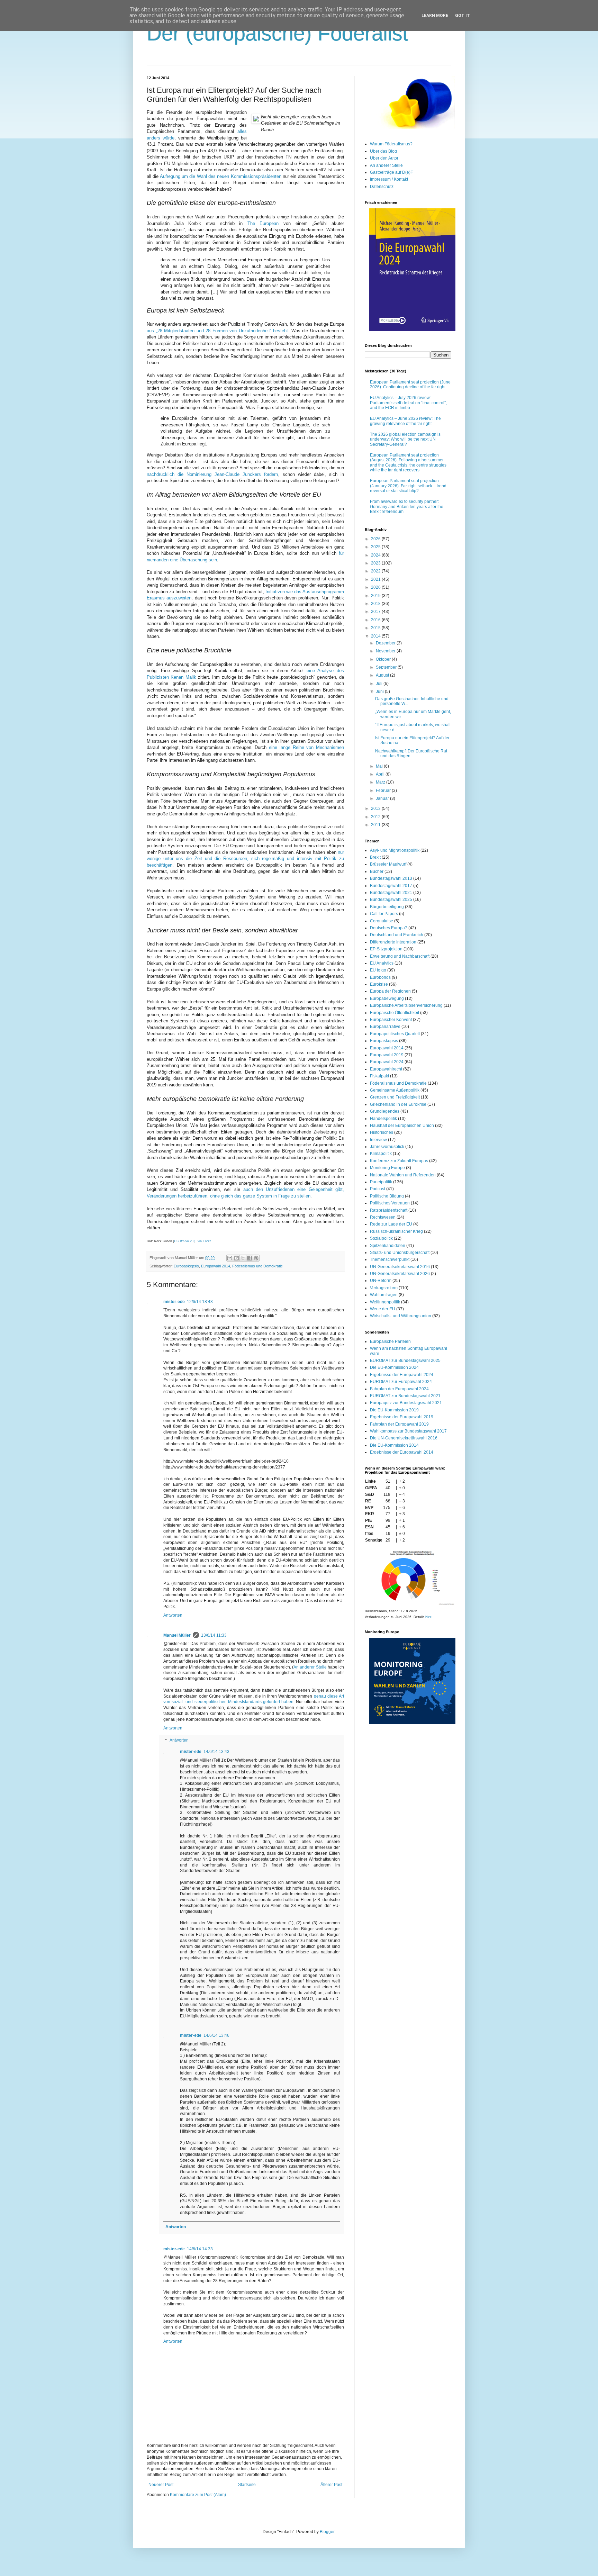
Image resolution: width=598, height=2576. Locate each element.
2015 (376, 628)
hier (428, 1617)
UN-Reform (381, 1281)
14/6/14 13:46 (216, 2035)
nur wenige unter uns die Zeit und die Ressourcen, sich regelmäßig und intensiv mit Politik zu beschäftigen (245, 859)
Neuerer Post (161, 2485)
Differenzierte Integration (393, 942)
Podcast (378, 1189)
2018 (376, 604)
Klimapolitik (381, 1154)
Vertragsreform (384, 1288)
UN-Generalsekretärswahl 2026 (400, 1274)
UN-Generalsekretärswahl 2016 (400, 1267)
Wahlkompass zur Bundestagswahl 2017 (408, 1431)
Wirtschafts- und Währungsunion (401, 1316)
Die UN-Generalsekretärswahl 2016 (404, 1438)
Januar (383, 798)
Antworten (173, 1615)
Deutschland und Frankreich (397, 935)
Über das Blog (383, 151)
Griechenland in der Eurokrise (398, 1104)
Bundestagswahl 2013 (391, 878)
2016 (376, 620)
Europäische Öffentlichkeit (395, 1013)
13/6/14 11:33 (214, 1635)
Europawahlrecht (386, 1069)
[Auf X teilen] (243, 1258)
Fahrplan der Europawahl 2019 (399, 1424)
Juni (380, 692)
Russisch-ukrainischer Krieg (396, 1231)
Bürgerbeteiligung (387, 907)
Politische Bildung (387, 1196)
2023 (376, 563)
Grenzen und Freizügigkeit (395, 1097)
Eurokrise (379, 984)
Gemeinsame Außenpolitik (395, 1090)
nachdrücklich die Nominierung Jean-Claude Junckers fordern (212, 474)
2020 (376, 587)
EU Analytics (382, 963)
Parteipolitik (381, 1182)
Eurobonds (380, 977)
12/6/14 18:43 (200, 1302)
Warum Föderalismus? (391, 144)
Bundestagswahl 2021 (391, 893)
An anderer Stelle (310, 1667)
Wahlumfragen (384, 1295)
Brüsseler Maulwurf (388, 864)
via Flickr (204, 1241)
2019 (376, 596)
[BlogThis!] (236, 1258)
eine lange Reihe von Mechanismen (306, 747)
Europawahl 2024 (387, 1062)
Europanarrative (385, 1027)
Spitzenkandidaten (388, 1246)
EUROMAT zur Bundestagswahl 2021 (405, 1396)
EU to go (378, 970)
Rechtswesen (383, 1217)
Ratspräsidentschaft (389, 1210)
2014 (376, 636)
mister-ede (174, 1302)
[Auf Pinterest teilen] (256, 1258)
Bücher (377, 871)
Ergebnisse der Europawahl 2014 (402, 1452)
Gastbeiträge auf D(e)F (391, 172)
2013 (376, 808)
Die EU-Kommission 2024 (394, 1367)
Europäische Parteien (390, 1341)
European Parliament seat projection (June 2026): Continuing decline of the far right (410, 385)
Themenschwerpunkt (390, 1259)
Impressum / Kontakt (389, 179)
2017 (376, 612)
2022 (376, 571)
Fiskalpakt (379, 1076)
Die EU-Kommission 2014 (394, 1445)
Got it (463, 16)
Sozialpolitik (381, 1238)
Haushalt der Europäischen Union (402, 1126)
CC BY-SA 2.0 (184, 1241)
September (387, 667)
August (383, 675)
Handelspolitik (383, 1119)
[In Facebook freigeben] (250, 1258)
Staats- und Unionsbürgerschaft (400, 1253)
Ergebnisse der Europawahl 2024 (402, 1375)
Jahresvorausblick (387, 1147)
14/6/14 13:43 (216, 1752)
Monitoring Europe (387, 1168)
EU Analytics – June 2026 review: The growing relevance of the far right (405, 421)
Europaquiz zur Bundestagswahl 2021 (406, 1403)
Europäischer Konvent (391, 1020)
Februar (384, 790)
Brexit (375, 857)
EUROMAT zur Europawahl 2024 (401, 1382)
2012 (376, 817)
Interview (378, 1140)
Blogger (327, 2532)
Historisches (382, 1132)
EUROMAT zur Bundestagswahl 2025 (405, 1361)
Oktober (384, 659)
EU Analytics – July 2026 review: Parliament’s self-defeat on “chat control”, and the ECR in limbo (408, 403)
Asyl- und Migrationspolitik (395, 850)
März (381, 782)
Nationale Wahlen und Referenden (403, 1175)
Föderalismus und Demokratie (257, 1266)
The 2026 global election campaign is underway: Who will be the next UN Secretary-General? (405, 439)
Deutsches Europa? (389, 928)
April (381, 774)
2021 (376, 579)
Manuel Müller (177, 1635)
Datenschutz (382, 187)
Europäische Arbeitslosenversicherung (406, 1005)
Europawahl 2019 (387, 1055)
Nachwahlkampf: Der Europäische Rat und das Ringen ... (411, 753)
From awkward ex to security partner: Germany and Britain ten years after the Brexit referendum (407, 507)
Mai (380, 766)
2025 (376, 547)
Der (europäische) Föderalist (278, 33)
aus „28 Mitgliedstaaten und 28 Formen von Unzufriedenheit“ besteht (217, 331)
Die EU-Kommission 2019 (394, 1410)
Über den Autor (384, 158)
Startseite (247, 2485)
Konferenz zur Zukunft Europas (399, 1161)
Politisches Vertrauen (390, 1203)
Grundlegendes (385, 1111)
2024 (376, 555)
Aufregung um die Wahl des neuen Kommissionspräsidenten (221, 176)
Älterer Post (331, 2485)
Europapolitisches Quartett (395, 1034)
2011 (376, 825)
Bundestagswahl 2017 (391, 886)
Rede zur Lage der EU (391, 1224)
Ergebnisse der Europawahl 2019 (402, 1417)
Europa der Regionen (390, 991)
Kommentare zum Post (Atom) (198, 2495)
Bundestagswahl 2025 (391, 900)
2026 (376, 539)
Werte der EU (383, 1309)
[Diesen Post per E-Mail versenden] (230, 1258)
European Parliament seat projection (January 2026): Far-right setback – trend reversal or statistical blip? (408, 486)
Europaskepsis (186, 1266)
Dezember (386, 643)
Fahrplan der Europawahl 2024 (399, 1389)
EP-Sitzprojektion (386, 949)
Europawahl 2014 (216, 1266)
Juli (380, 684)
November (386, 651)
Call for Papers (384, 914)
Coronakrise (382, 921)
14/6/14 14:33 (200, 2249)
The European (263, 223)
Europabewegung (387, 998)
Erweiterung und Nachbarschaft (400, 956)
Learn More (435, 16)
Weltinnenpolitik (385, 1302)
